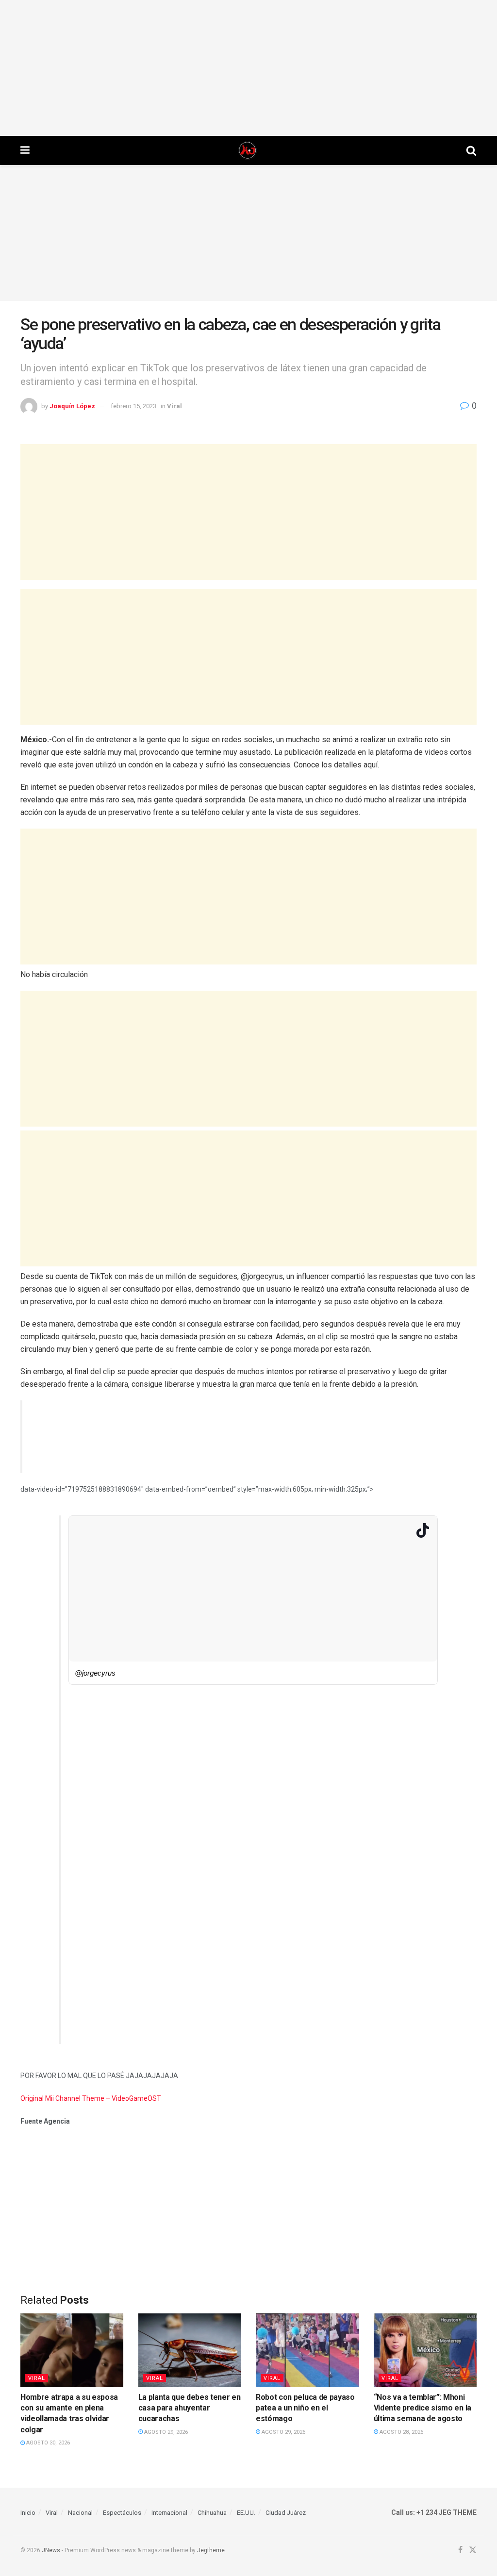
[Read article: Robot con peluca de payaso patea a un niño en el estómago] (307, 2350)
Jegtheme (211, 2550)
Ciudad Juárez (286, 2513)
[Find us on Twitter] (473, 2551)
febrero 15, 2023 (133, 406)
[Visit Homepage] (248, 150)
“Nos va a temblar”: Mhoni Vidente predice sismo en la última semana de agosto (422, 2408)
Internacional (169, 2513)
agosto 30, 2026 (47, 2443)
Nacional (80, 2513)
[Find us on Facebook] (460, 2551)
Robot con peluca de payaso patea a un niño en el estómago (305, 2408)
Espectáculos (122, 2513)
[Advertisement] (248, 68)
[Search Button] (471, 150)
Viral (174, 406)
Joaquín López (72, 406)
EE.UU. (246, 2513)
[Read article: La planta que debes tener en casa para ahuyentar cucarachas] (190, 2350)
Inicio (28, 2513)
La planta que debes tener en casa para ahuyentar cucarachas (190, 2408)
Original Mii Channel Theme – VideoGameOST (91, 2098)
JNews (51, 2550)
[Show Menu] (25, 150)
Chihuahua (212, 2513)
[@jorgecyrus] (253, 1664)
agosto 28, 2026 (401, 2432)
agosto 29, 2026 (165, 2432)
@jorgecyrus (95, 1673)
